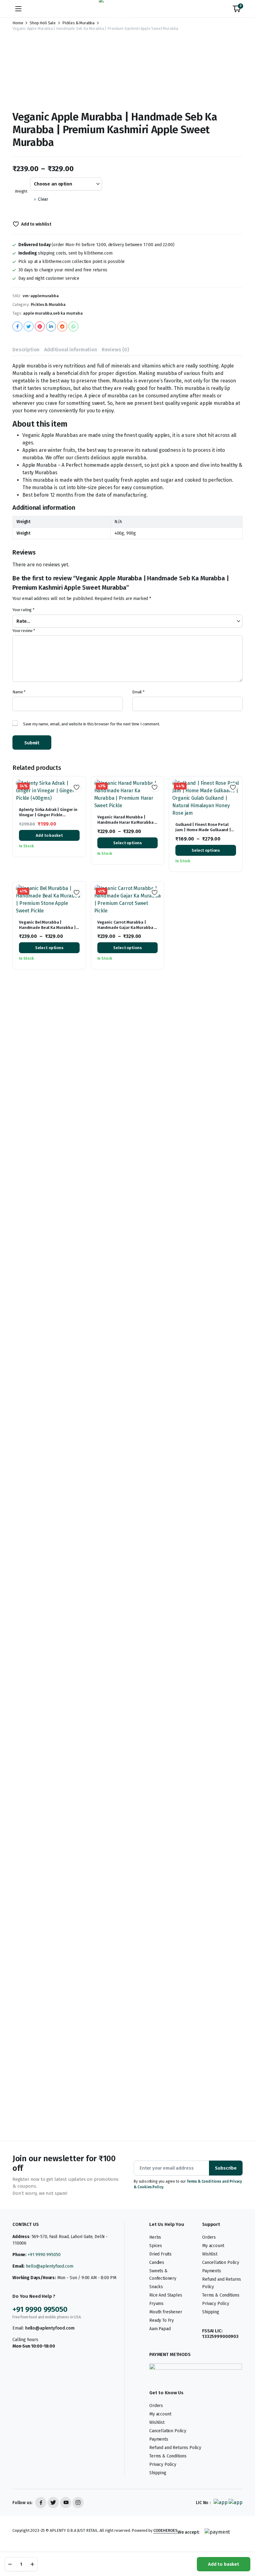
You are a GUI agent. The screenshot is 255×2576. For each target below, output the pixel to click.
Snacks (156, 2287)
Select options (127, 843)
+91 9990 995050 (44, 2255)
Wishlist (210, 2254)
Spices (156, 2246)
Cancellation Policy (221, 2262)
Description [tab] (26, 350)
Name (19, 692)
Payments (212, 2271)
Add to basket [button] (49, 835)
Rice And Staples (166, 2295)
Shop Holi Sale (43, 23)
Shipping (211, 2312)
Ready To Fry (162, 2320)
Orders (209, 2237)
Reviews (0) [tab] (115, 350)
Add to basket (224, 2564)
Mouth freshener (166, 2312)
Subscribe (226, 2168)
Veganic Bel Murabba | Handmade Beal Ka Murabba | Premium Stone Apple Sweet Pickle (47, 930)
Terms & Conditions (221, 2295)
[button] (237, 9)
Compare (79, 808)
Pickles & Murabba (78, 23)
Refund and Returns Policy (175, 2448)
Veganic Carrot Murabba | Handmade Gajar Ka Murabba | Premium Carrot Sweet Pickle (127, 927)
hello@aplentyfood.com (50, 2266)
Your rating (23, 610)
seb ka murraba (68, 313)
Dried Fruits (160, 2254)
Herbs (155, 2237)
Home (18, 23)
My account (213, 2246)
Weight (21, 191)
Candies (157, 2262)
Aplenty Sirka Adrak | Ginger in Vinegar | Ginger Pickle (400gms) (48, 815)
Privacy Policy (216, 2304)
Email (138, 692)
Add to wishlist (36, 224)
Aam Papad (160, 2329)
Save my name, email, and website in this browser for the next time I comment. (92, 724)
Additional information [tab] (70, 350)
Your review (24, 631)
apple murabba (38, 313)
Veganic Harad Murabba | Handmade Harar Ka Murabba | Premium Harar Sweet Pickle (127, 822)
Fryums (156, 2304)
